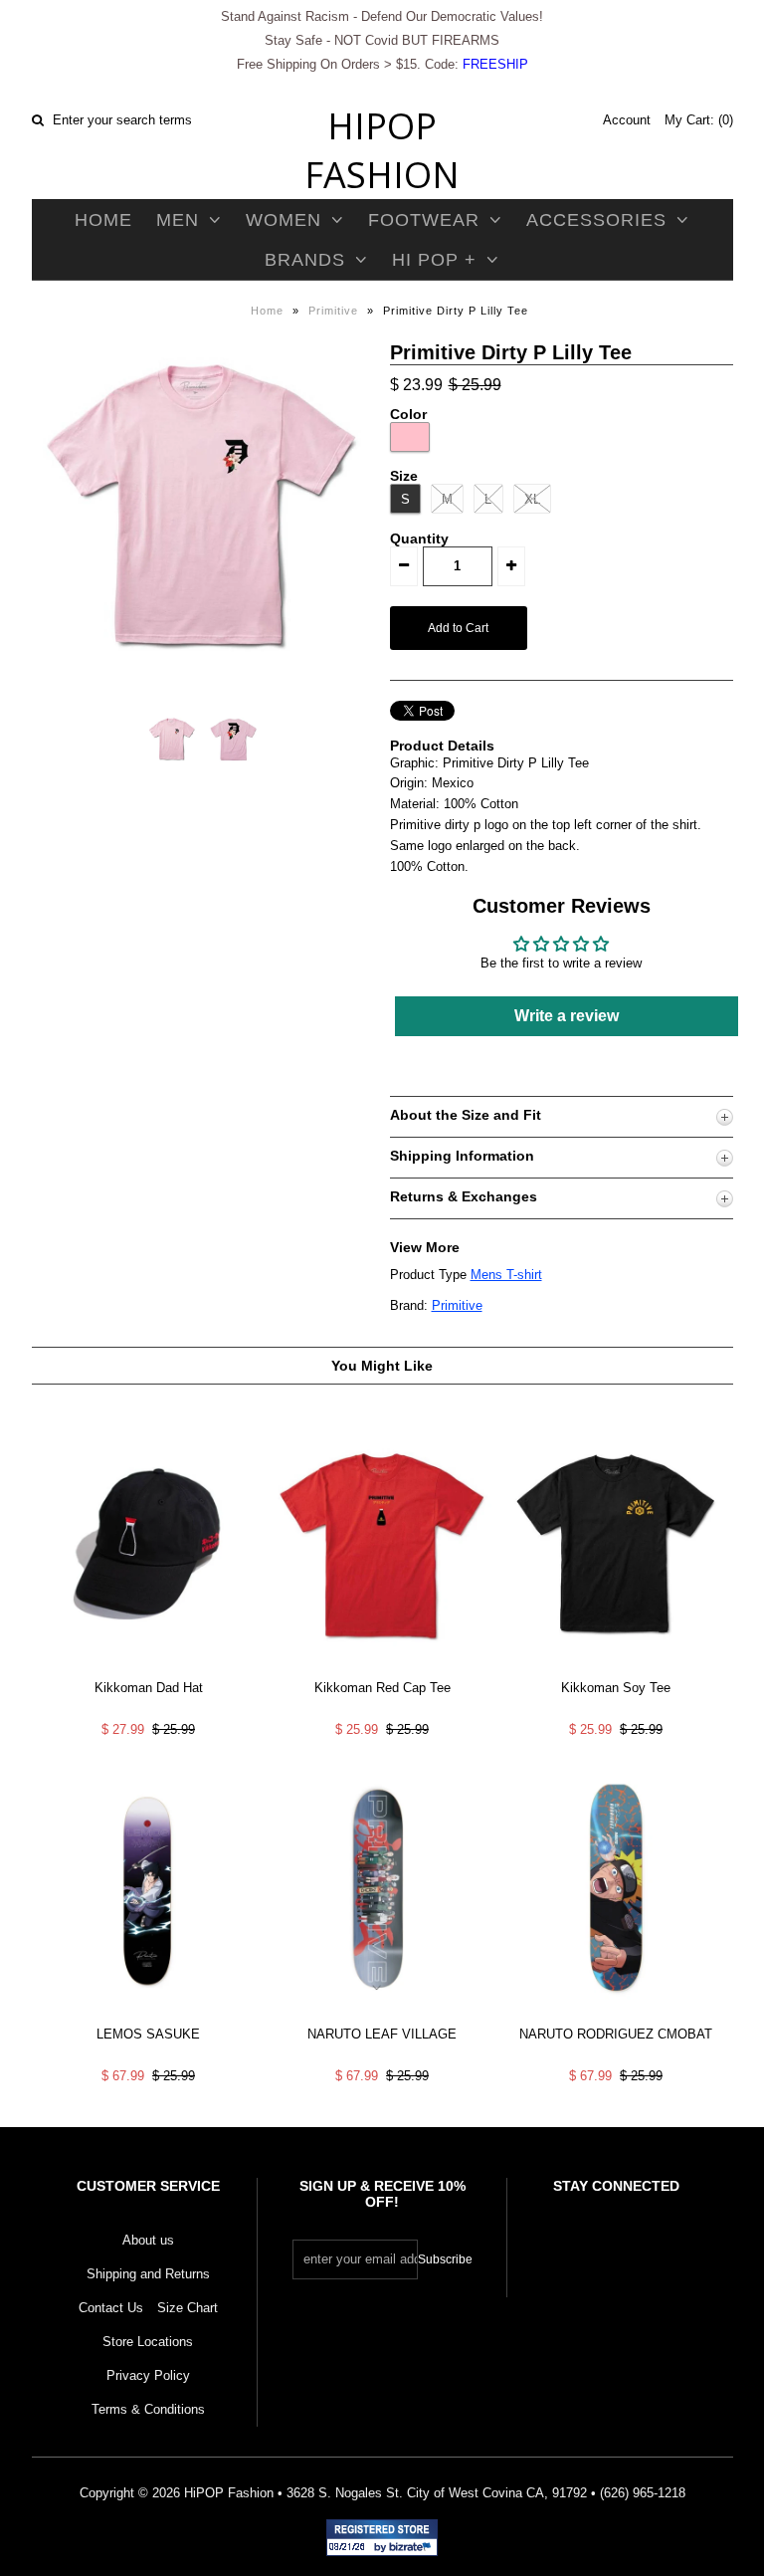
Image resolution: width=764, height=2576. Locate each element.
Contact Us (111, 2308)
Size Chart (188, 2308)
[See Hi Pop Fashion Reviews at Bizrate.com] (382, 2538)
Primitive (333, 311)
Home (103, 220)
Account (627, 120)
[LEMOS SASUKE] (148, 2015)
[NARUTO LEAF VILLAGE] (382, 2015)
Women (284, 220)
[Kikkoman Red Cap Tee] (382, 1669)
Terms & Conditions (148, 2409)
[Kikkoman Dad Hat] (148, 1669)
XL (532, 499)
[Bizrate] (413, 2548)
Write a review (567, 1016)
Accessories (596, 220)
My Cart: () (699, 120)
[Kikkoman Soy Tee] (616, 1669)
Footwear (424, 220)
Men (178, 220)
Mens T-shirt (506, 1275)
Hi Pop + (434, 260)
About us (148, 2240)
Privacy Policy (148, 2375)
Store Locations (148, 2342)
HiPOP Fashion (382, 150)
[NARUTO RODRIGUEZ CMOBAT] (616, 2015)
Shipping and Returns (148, 2274)
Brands (305, 260)
